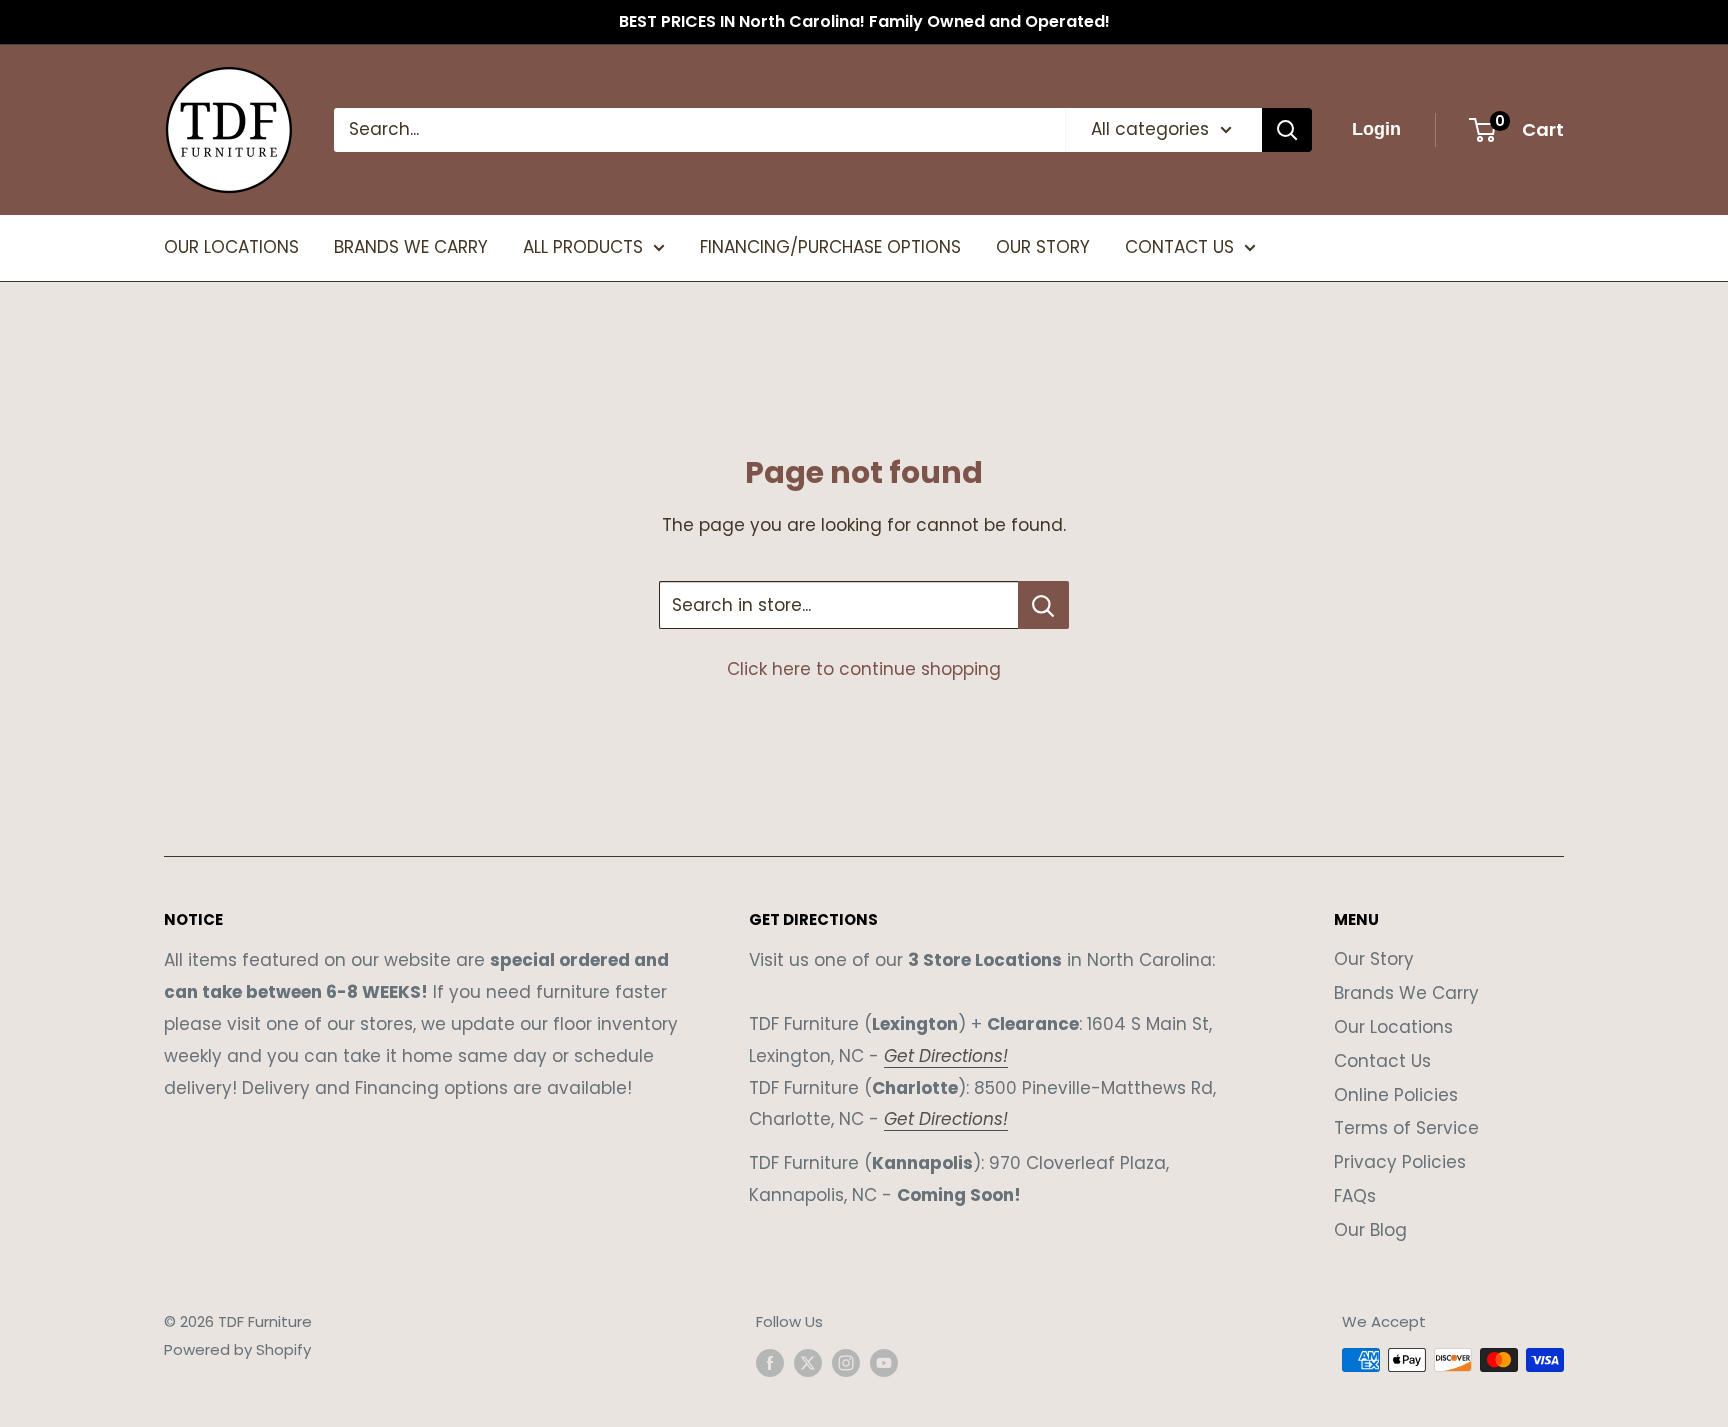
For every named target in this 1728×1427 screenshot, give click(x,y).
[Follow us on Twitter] (808, 1362)
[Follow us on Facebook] (770, 1362)
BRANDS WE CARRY (411, 247)
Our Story (1374, 959)
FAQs (1355, 1196)
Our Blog (1370, 1230)
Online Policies (1396, 1095)
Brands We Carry (1406, 993)
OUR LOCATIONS (231, 247)
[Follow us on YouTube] (884, 1362)
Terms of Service (1406, 1128)
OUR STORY (1043, 247)
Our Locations (1393, 1027)
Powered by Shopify (237, 1349)
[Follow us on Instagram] (846, 1362)
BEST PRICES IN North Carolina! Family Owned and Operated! (864, 21)
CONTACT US (1179, 247)
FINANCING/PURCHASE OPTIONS (830, 247)
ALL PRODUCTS (583, 247)
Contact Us (1382, 1061)
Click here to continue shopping (864, 669)
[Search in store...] (1043, 605)
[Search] (1287, 130)
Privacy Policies (1400, 1162)
